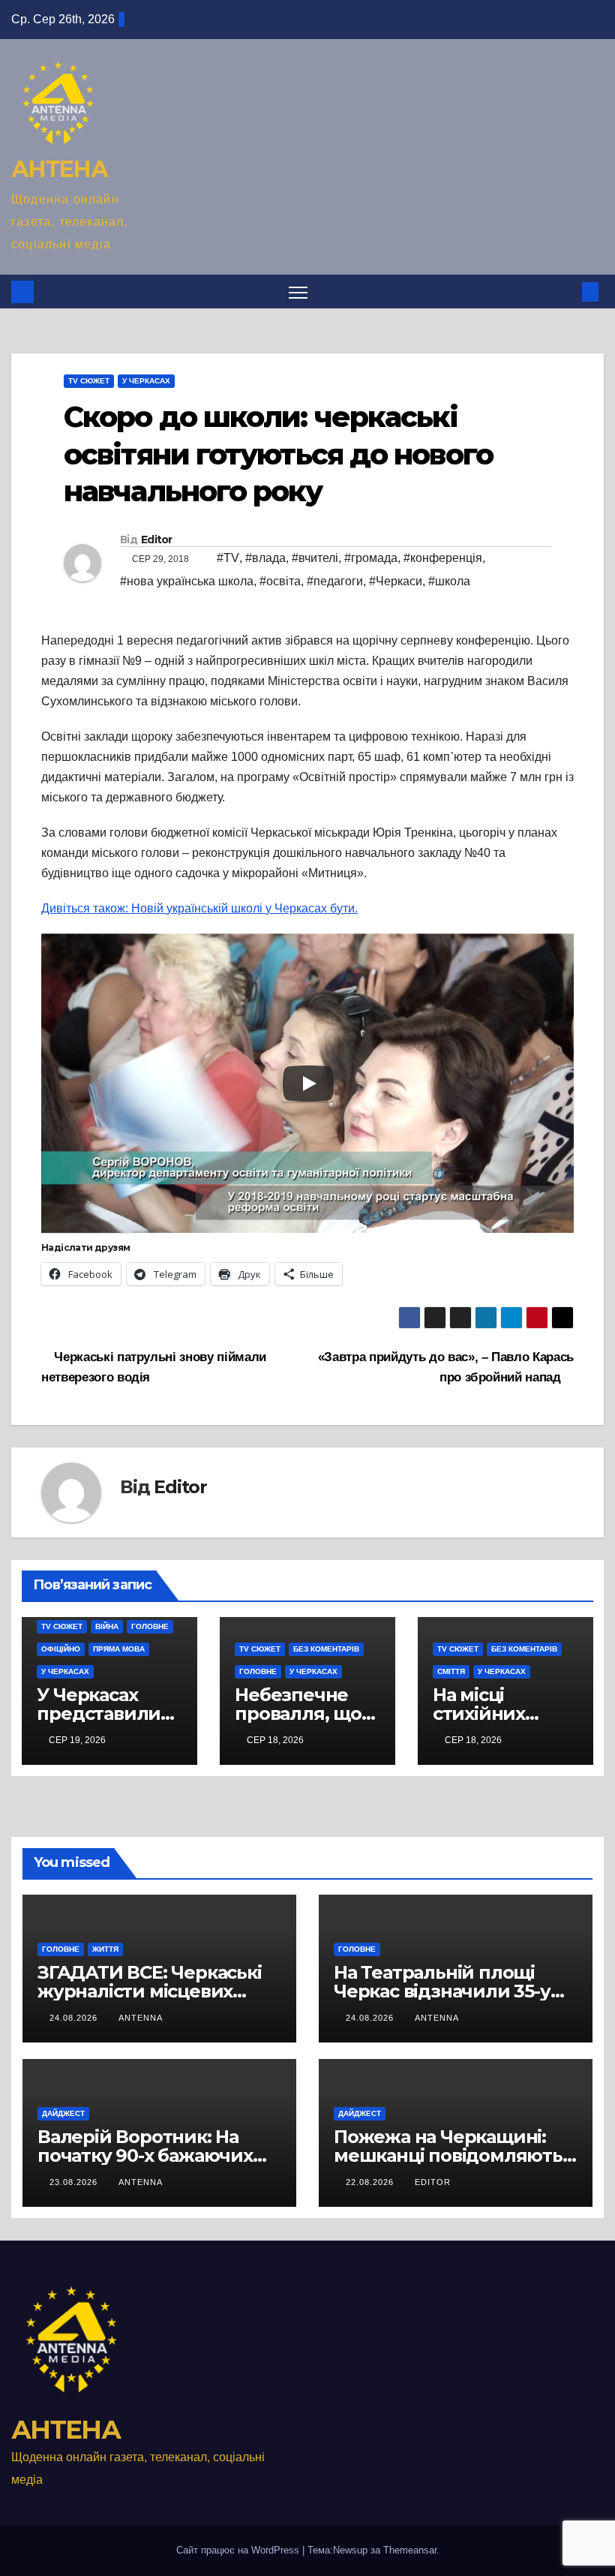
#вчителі (315, 558)
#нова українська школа (187, 581)
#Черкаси (396, 581)
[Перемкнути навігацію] (298, 292)
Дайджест (63, 2113)
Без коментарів (326, 1649)
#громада (371, 558)
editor (433, 2182)
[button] (566, 292)
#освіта (280, 581)
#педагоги (335, 581)
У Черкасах (146, 381)
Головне (150, 1626)
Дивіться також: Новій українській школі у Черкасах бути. (199, 908)
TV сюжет (89, 381)
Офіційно (61, 1649)
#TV (228, 558)
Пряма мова (119, 1649)
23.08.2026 (75, 2182)
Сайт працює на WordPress (239, 2550)
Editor (157, 540)
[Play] (308, 1084)
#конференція (443, 558)
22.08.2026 (371, 2182)
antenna (141, 2018)
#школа (449, 581)
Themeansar (410, 2550)
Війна (107, 1626)
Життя (105, 1949)
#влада (265, 558)
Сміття (451, 1671)
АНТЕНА (59, 169)
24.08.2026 (75, 2018)
